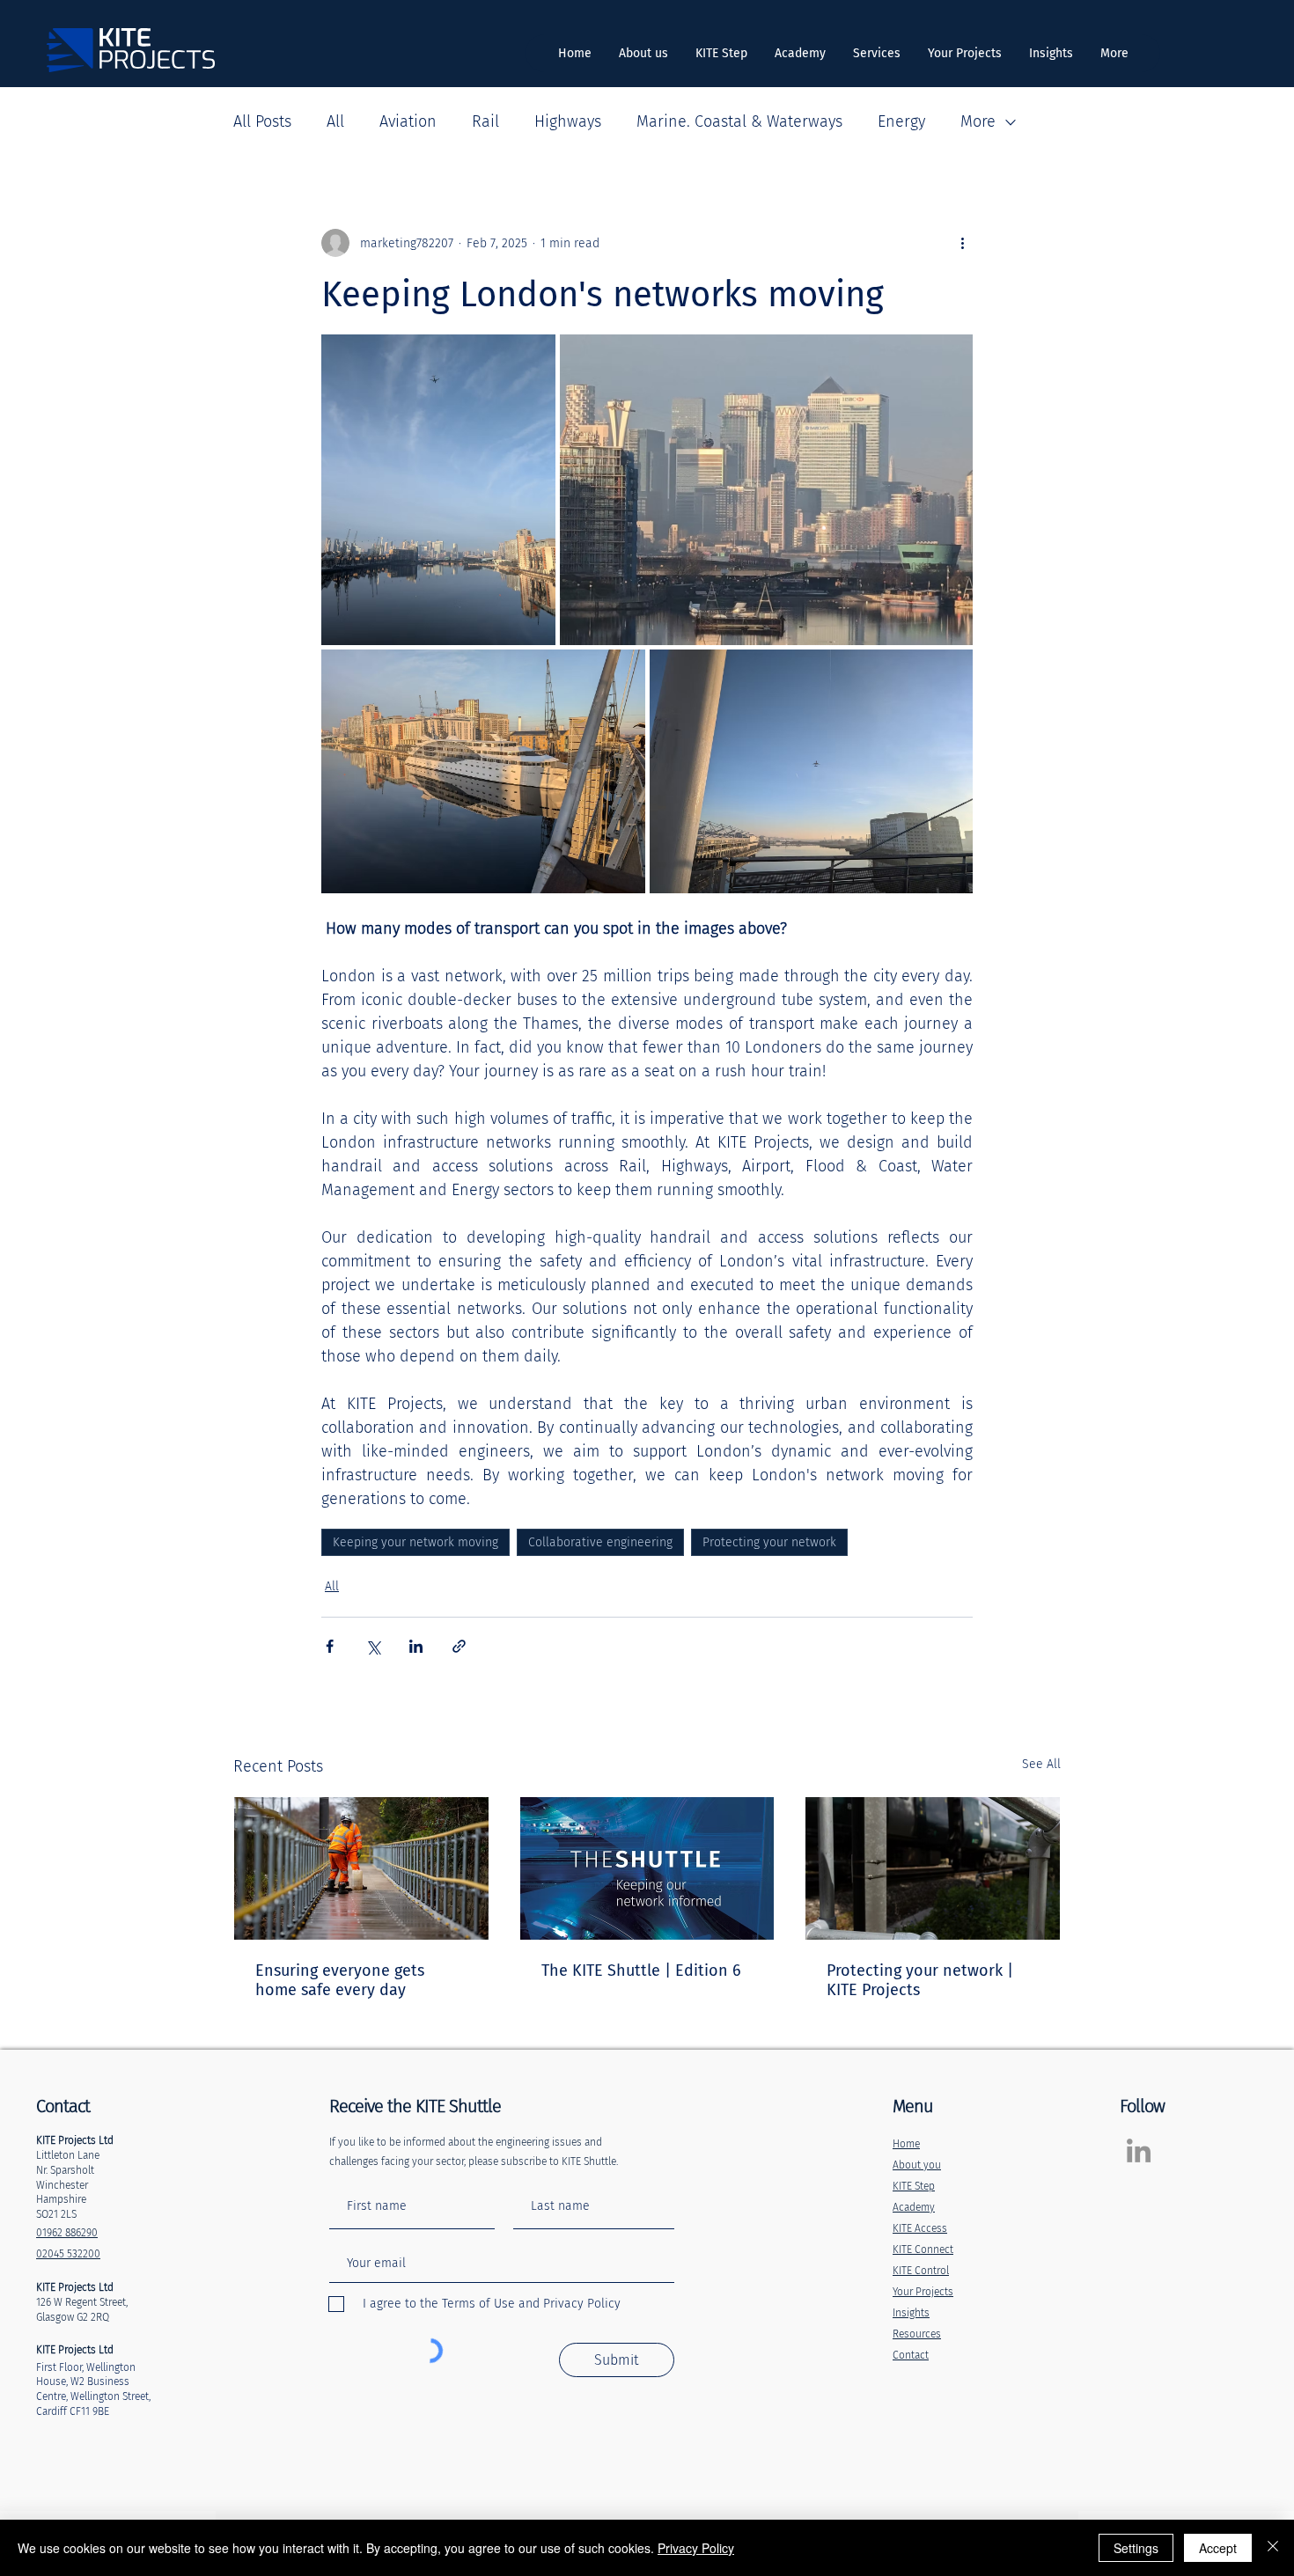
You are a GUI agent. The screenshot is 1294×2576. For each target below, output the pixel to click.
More (978, 121)
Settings (1136, 2548)
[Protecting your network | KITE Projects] (933, 1868)
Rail (485, 121)
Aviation (408, 121)
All (335, 121)
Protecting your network (769, 1542)
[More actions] (962, 243)
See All (1041, 1764)
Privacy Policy (696, 2548)
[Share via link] (459, 1646)
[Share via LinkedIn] (416, 1646)
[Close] (1273, 2548)
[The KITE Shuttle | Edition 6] (647, 1868)
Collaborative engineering (600, 1542)
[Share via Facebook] (330, 1646)
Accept (1218, 2548)
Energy (901, 121)
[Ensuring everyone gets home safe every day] (361, 1868)
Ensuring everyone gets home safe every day (340, 1980)
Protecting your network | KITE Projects (920, 1980)
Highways (568, 121)
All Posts (262, 121)
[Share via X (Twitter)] (373, 1646)
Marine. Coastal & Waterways (739, 121)
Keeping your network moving (415, 1542)
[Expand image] (438, 490)
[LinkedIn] (1139, 2150)
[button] (876, 53)
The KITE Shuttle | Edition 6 (641, 1971)
